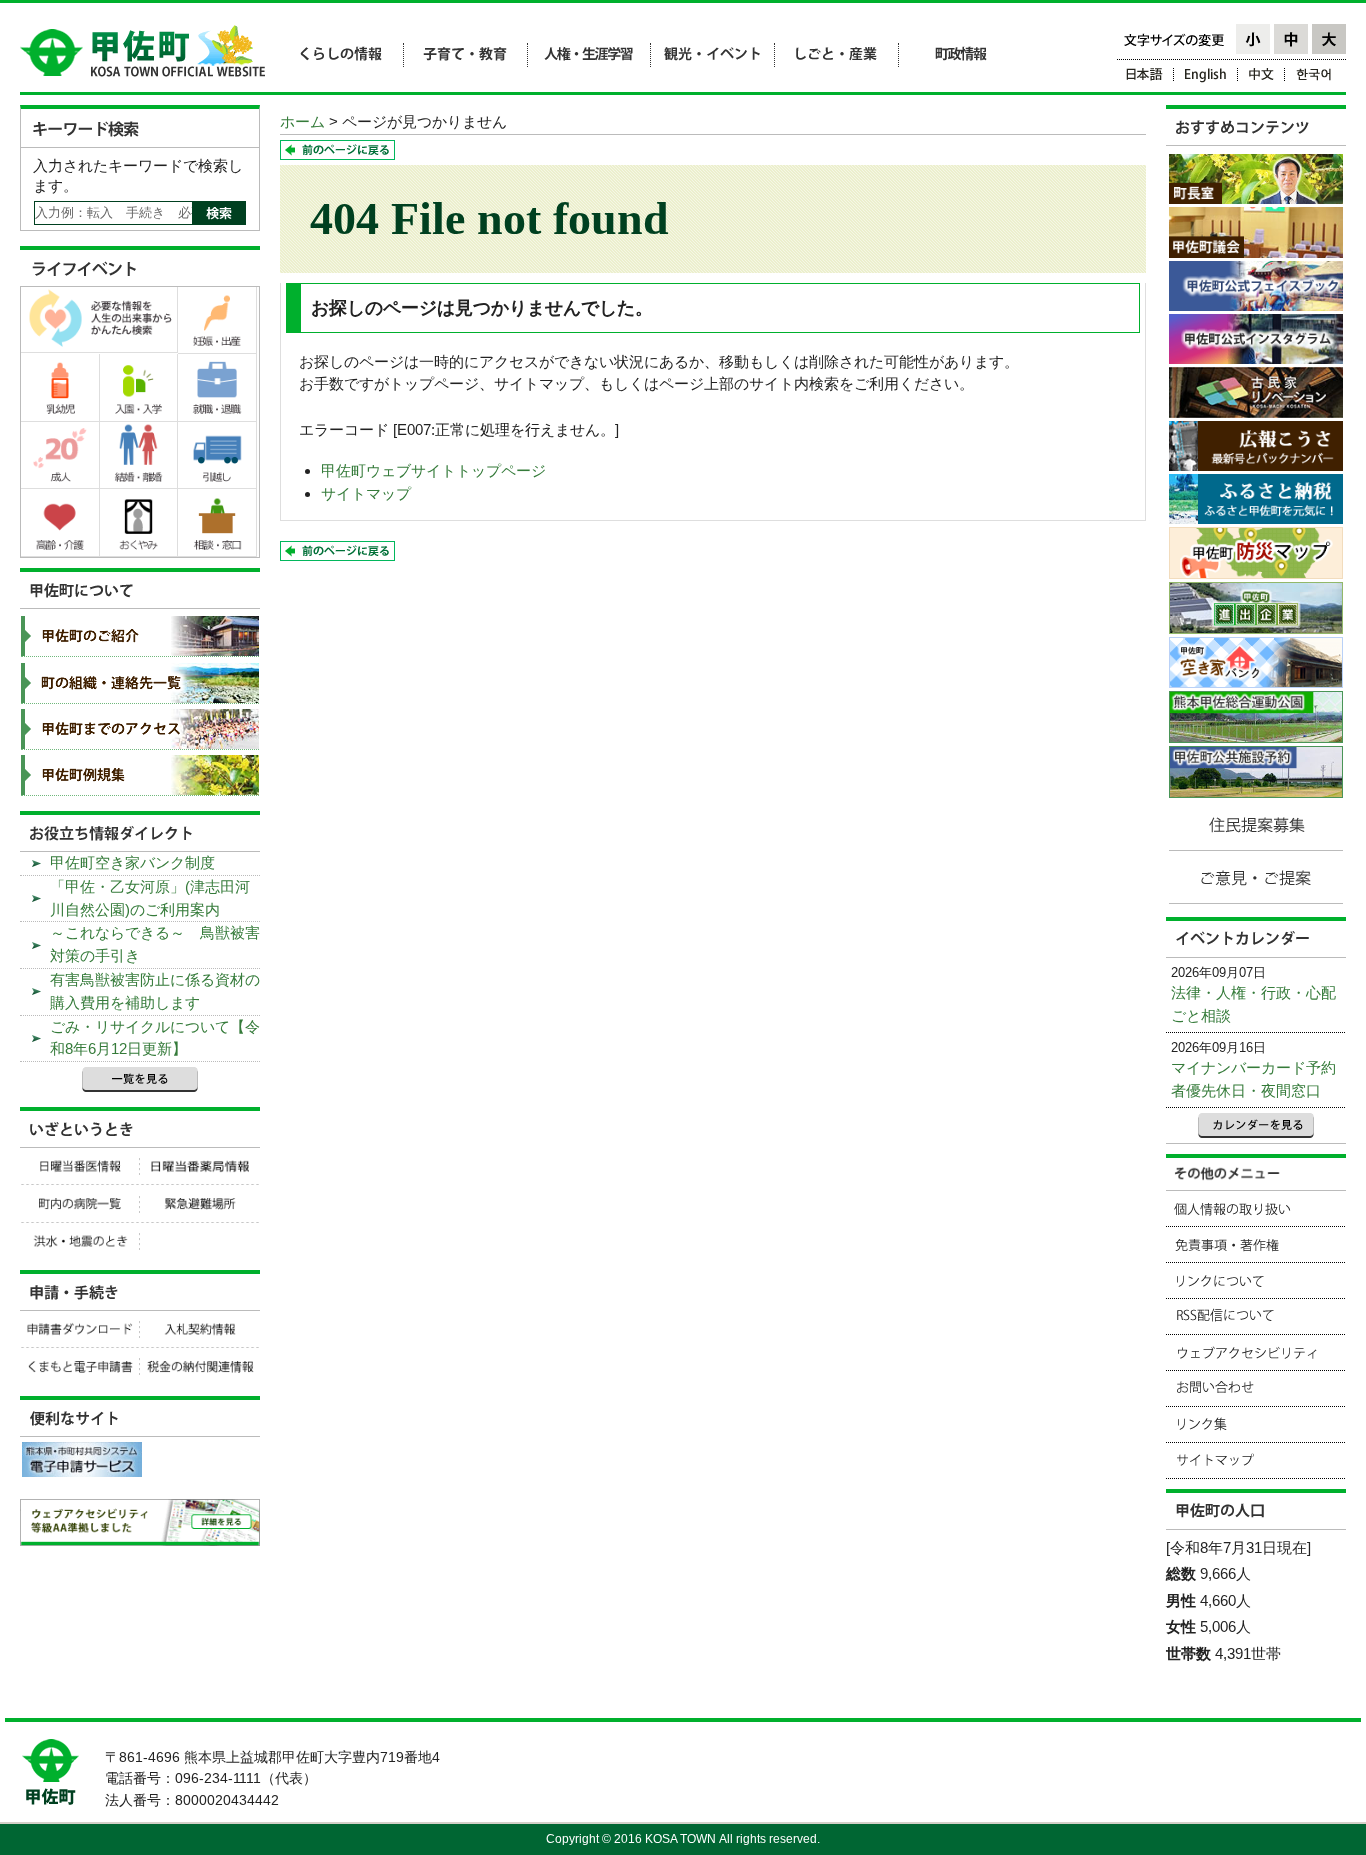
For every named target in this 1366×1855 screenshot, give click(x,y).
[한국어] (1315, 77)
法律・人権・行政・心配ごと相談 (1253, 1004)
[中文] (1261, 77)
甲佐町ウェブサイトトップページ (433, 470)
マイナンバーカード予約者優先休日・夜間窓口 (1253, 1079)
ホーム (302, 121)
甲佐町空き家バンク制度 (132, 862)
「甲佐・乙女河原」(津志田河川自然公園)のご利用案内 (150, 898)
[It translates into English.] (1206, 77)
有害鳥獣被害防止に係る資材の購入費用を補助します (155, 991)
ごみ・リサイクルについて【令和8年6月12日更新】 (155, 1038)
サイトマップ (366, 493)
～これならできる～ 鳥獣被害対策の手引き (155, 944)
